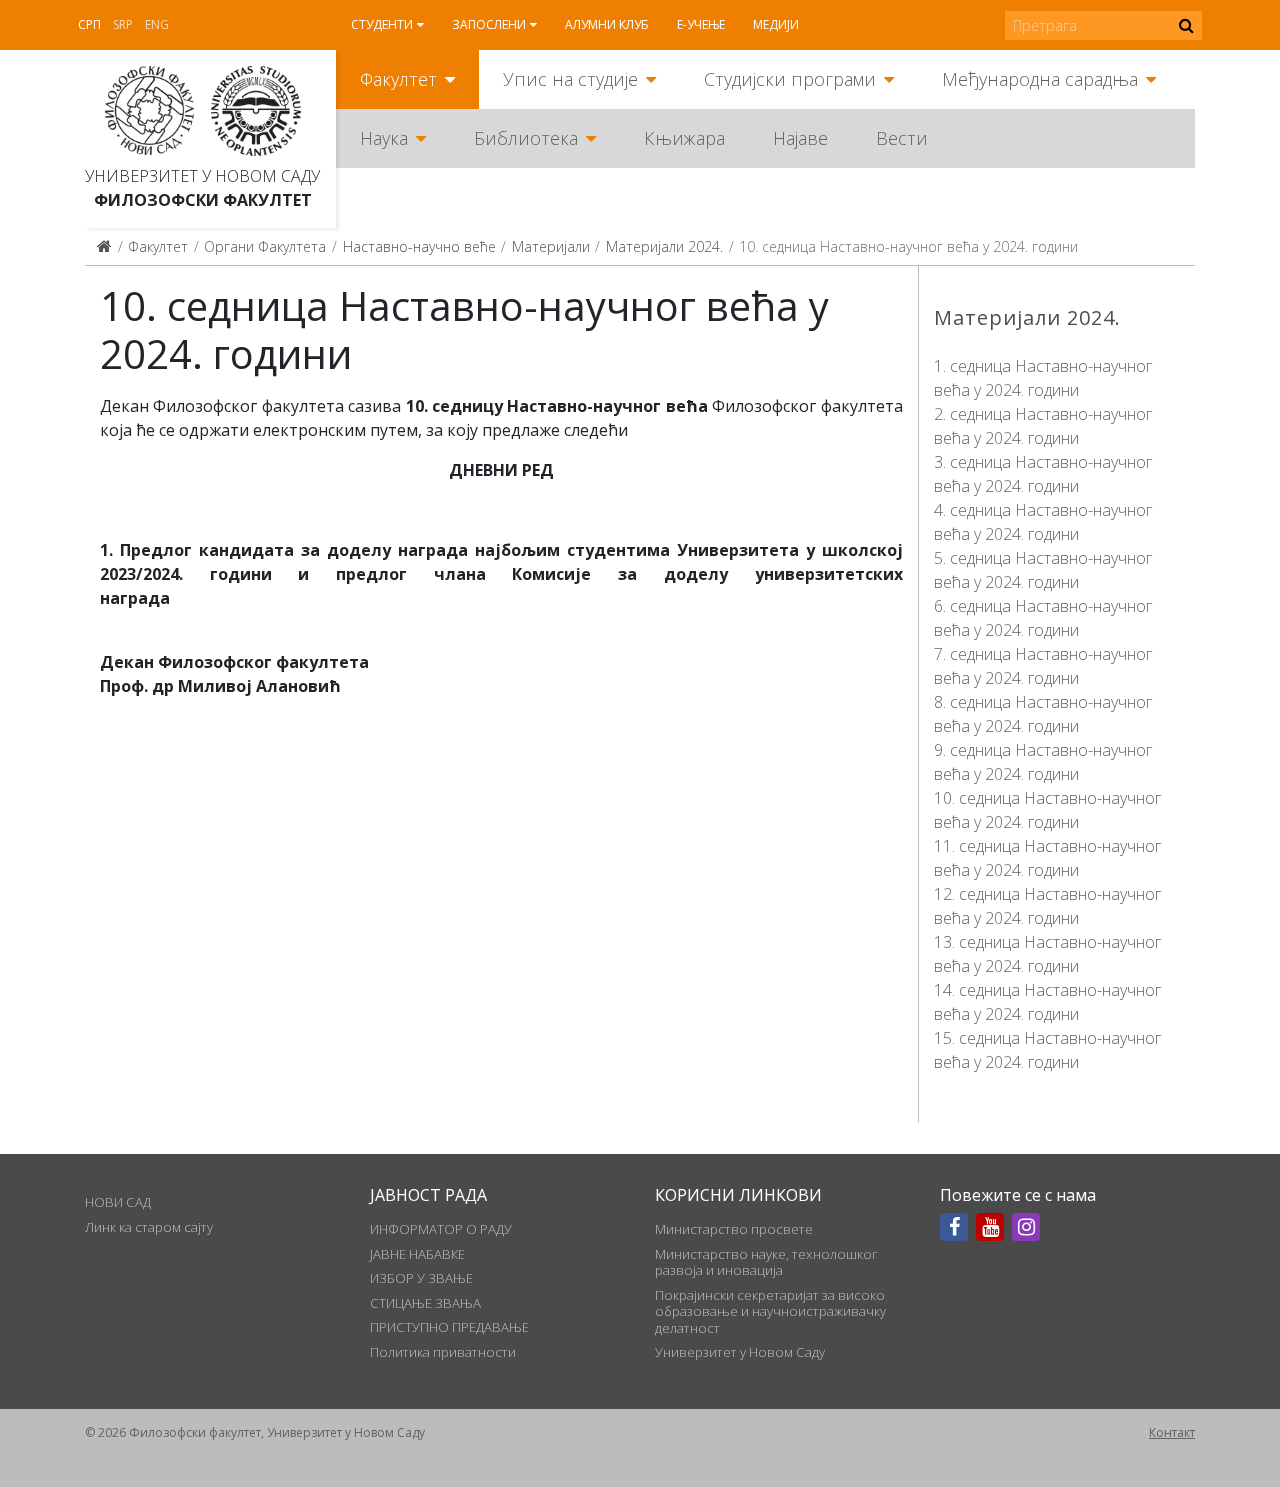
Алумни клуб (607, 24)
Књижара (684, 138)
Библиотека (526, 138)
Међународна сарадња (1040, 79)
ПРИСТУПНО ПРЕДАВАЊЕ (449, 1327)
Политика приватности (443, 1352)
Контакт (1172, 1432)
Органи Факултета (265, 246)
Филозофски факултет (203, 200)
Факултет (398, 79)
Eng (157, 24)
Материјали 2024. (664, 246)
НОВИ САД (118, 1202)
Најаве (800, 138)
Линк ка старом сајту (149, 1227)
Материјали (551, 246)
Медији (776, 24)
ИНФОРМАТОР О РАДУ (441, 1229)
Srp (123, 24)
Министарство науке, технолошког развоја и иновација (766, 1262)
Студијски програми (790, 79)
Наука (384, 138)
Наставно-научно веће (419, 246)
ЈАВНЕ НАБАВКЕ (417, 1254)
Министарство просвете (734, 1229)
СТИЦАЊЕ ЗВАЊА (425, 1303)
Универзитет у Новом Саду (202, 176)
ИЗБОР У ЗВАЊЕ (421, 1278)
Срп (89, 24)
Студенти (382, 24)
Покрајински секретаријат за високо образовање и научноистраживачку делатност (770, 1311)
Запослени (489, 24)
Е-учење (701, 24)
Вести (902, 138)
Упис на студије (570, 79)
